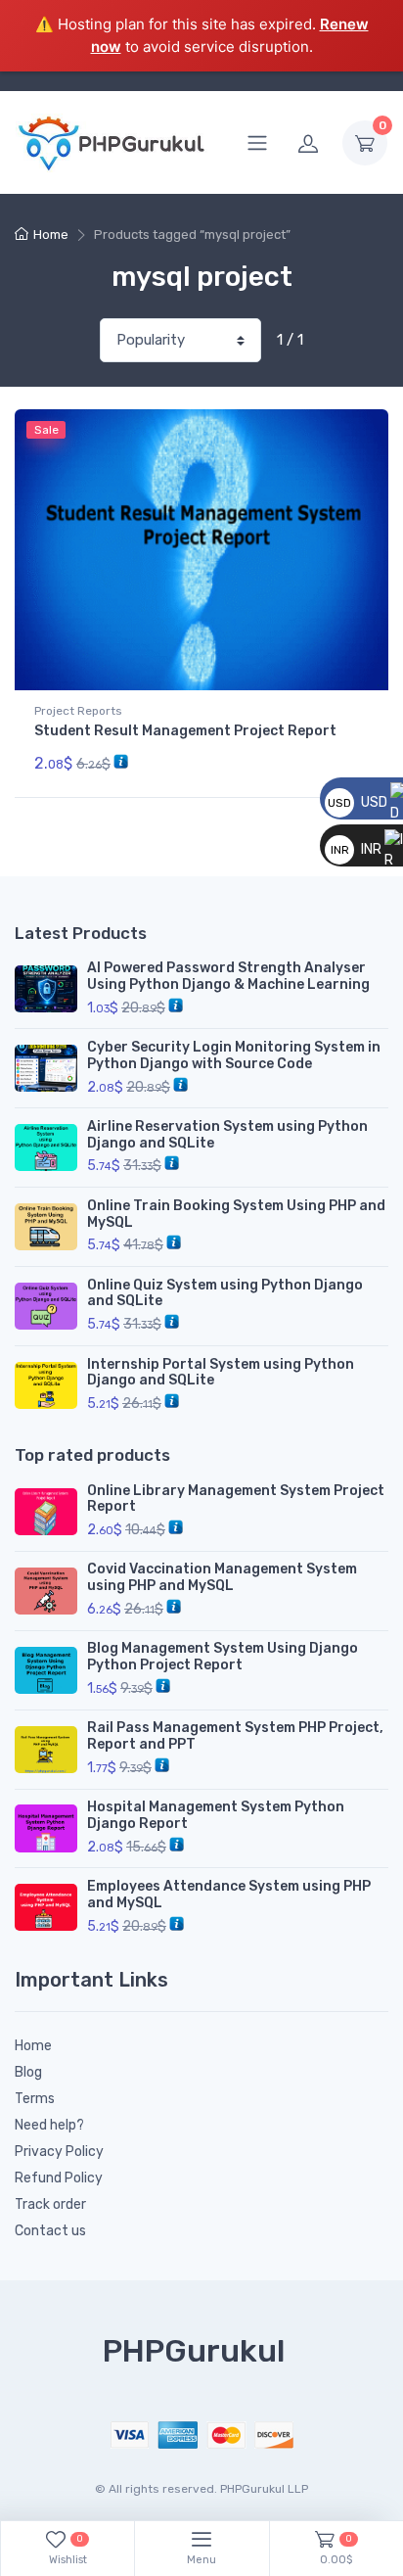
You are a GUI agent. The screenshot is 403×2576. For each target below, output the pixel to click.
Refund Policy (59, 2178)
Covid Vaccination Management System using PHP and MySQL (222, 1577)
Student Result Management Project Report (185, 731)
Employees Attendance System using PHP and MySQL (229, 1895)
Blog (28, 2072)
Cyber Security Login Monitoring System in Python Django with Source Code (234, 1055)
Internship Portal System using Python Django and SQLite (221, 1373)
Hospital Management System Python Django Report (216, 1815)
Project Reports (78, 711)
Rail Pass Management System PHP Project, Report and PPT (235, 1736)
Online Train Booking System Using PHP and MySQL (236, 1214)
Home (51, 234)
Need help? (49, 2125)
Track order (50, 2204)
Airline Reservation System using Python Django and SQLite (227, 1135)
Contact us (50, 2231)
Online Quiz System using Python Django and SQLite (225, 1293)
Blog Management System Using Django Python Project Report (223, 1657)
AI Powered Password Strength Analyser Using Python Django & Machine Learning (228, 976)
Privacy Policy (59, 2152)
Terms (35, 2099)
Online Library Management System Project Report (236, 1499)
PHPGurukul (194, 2351)
